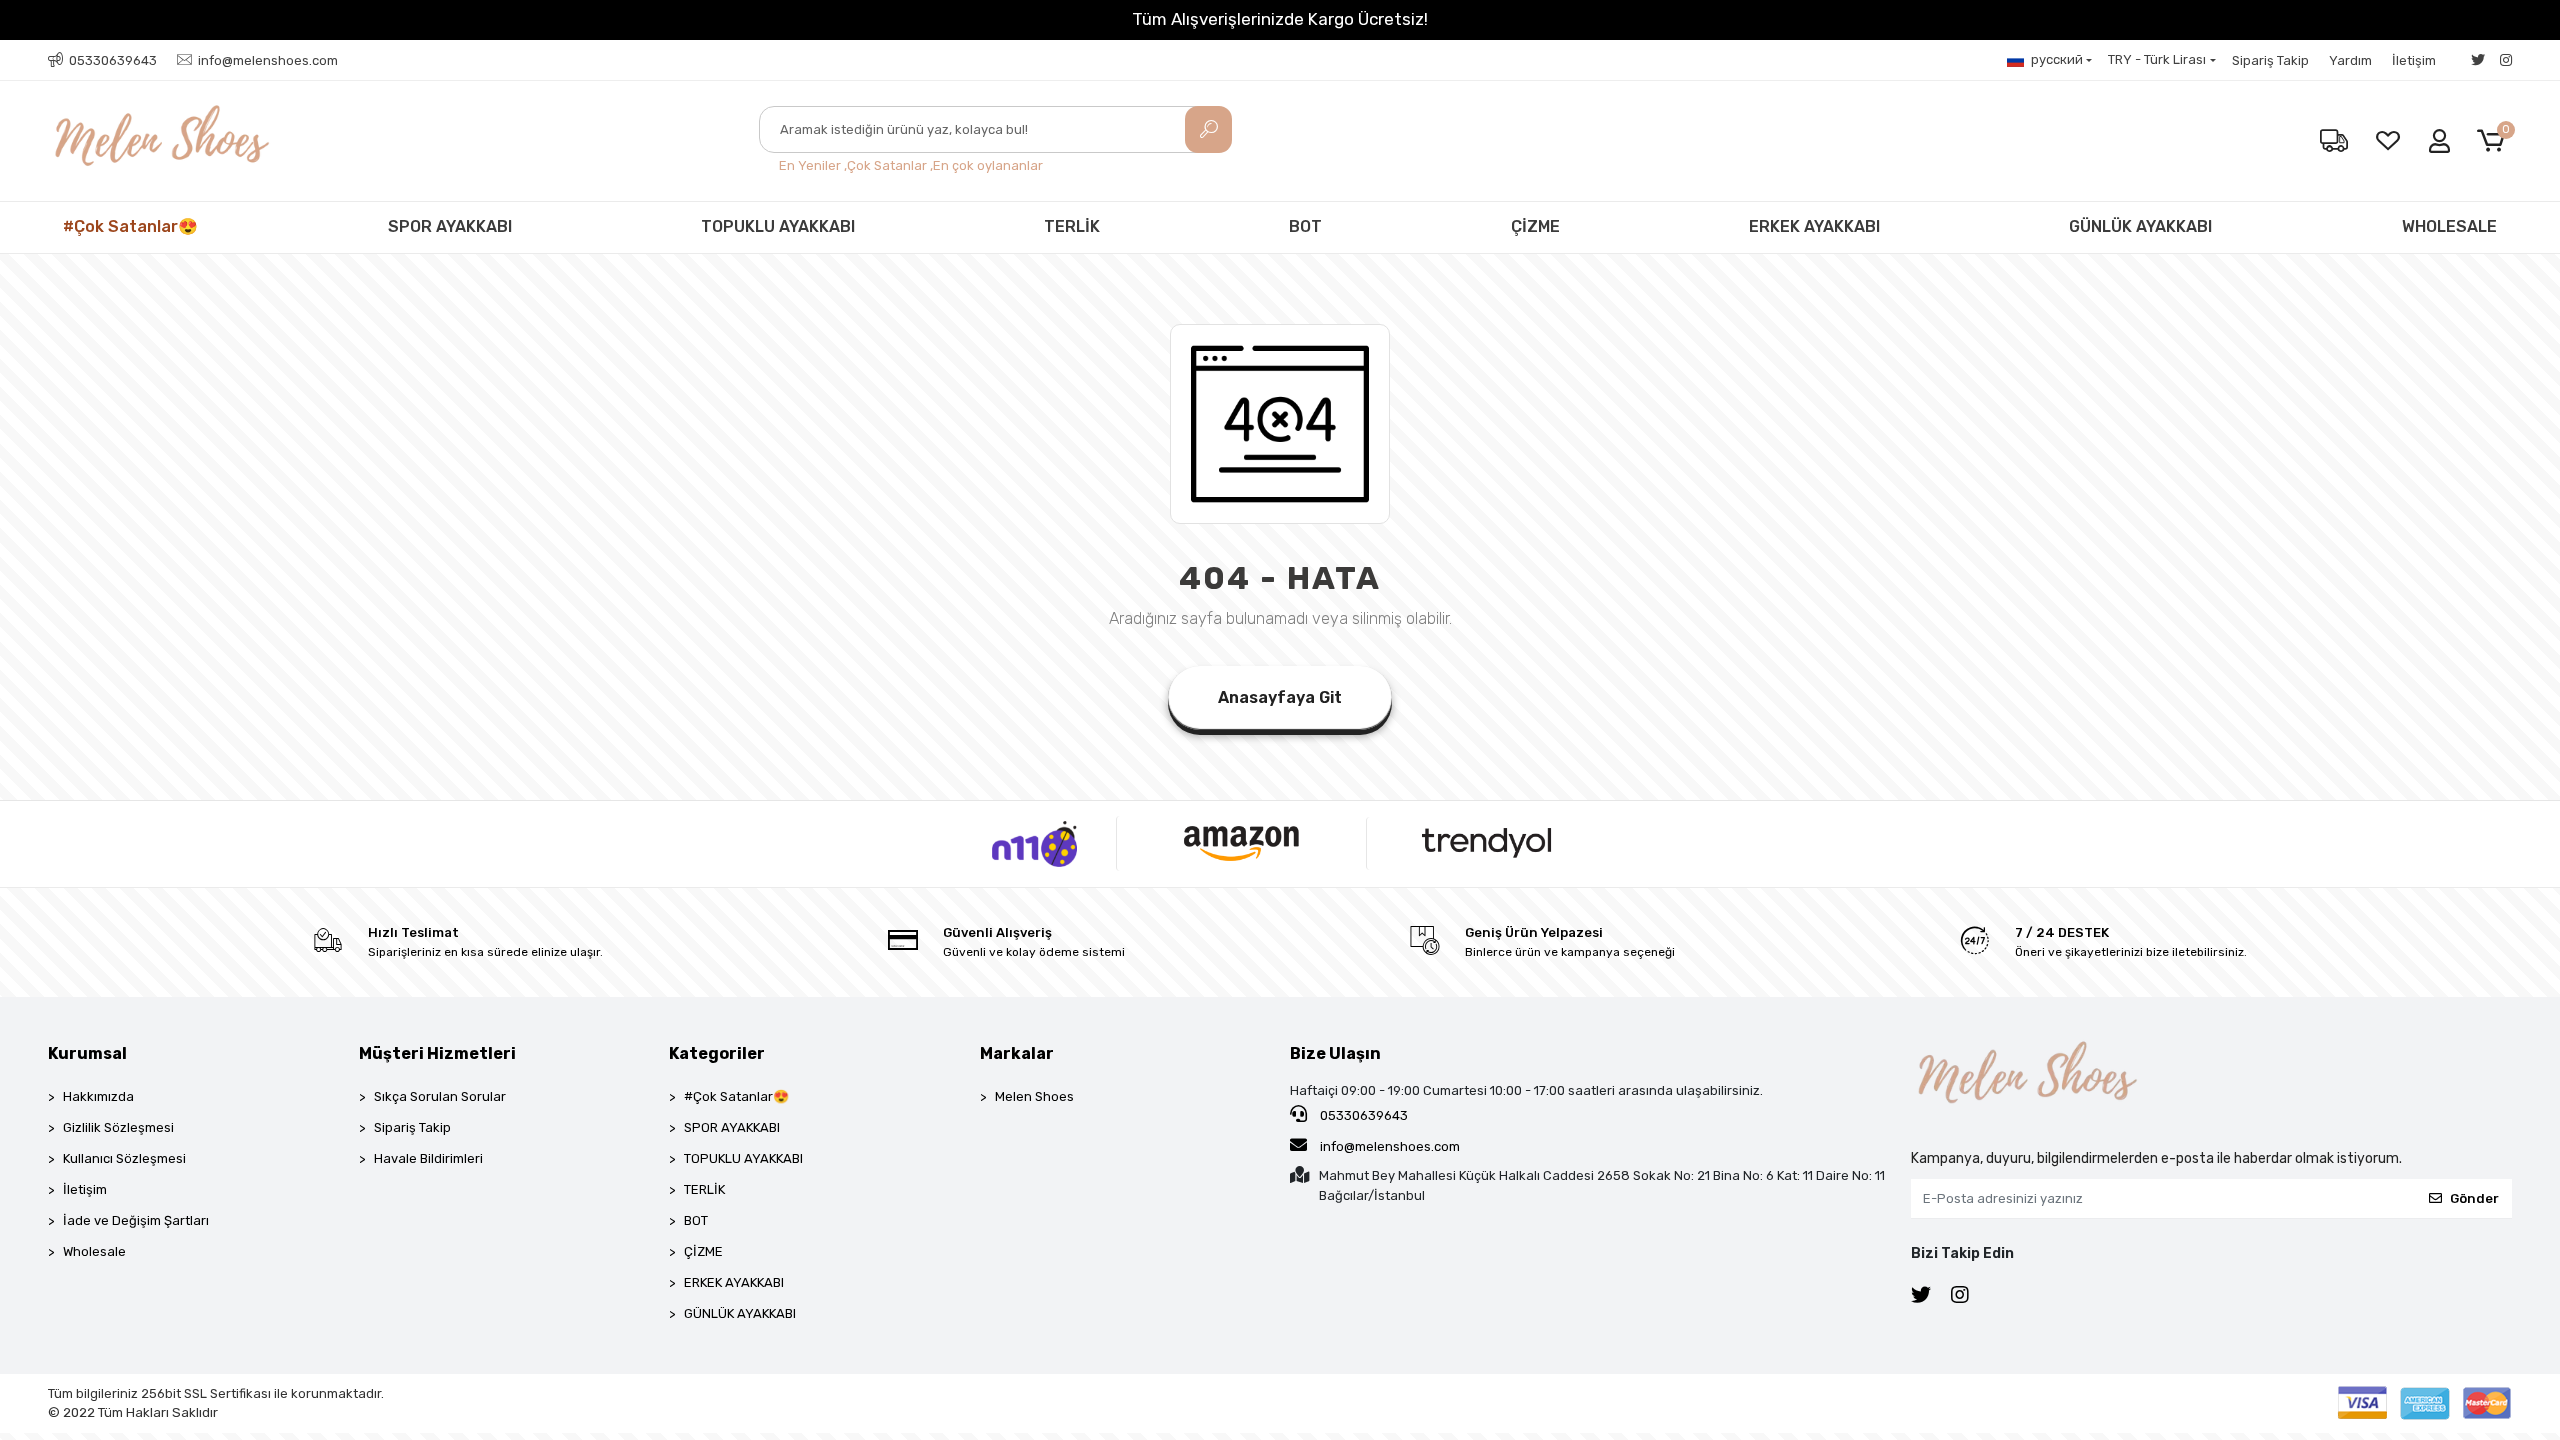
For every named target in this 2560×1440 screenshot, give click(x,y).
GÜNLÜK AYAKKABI (2140, 226)
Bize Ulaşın (1335, 1053)
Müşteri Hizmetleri (437, 1053)
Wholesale (94, 1251)
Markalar (1017, 1053)
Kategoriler (717, 1053)
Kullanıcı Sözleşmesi (124, 1158)
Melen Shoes (1034, 1096)
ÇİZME (1535, 226)
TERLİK (1072, 226)
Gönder (2474, 1198)
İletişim (2414, 60)
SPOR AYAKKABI (450, 226)
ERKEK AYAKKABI (1814, 226)
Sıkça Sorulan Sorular (440, 1096)
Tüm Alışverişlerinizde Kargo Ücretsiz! (1280, 19)
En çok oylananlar (988, 165)
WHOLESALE (2449, 226)
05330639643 (1362, 1115)
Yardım (2350, 60)
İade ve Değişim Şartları (136, 1220)
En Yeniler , (813, 165)
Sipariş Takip (2270, 60)
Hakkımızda (98, 1096)
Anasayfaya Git (1280, 697)
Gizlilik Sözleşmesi (118, 1127)
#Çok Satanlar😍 (130, 226)
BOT (1305, 226)
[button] (2494, 141)
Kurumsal (87, 1053)
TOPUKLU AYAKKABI (778, 226)
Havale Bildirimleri (428, 1158)
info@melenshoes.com (1388, 1146)
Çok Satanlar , (890, 165)
